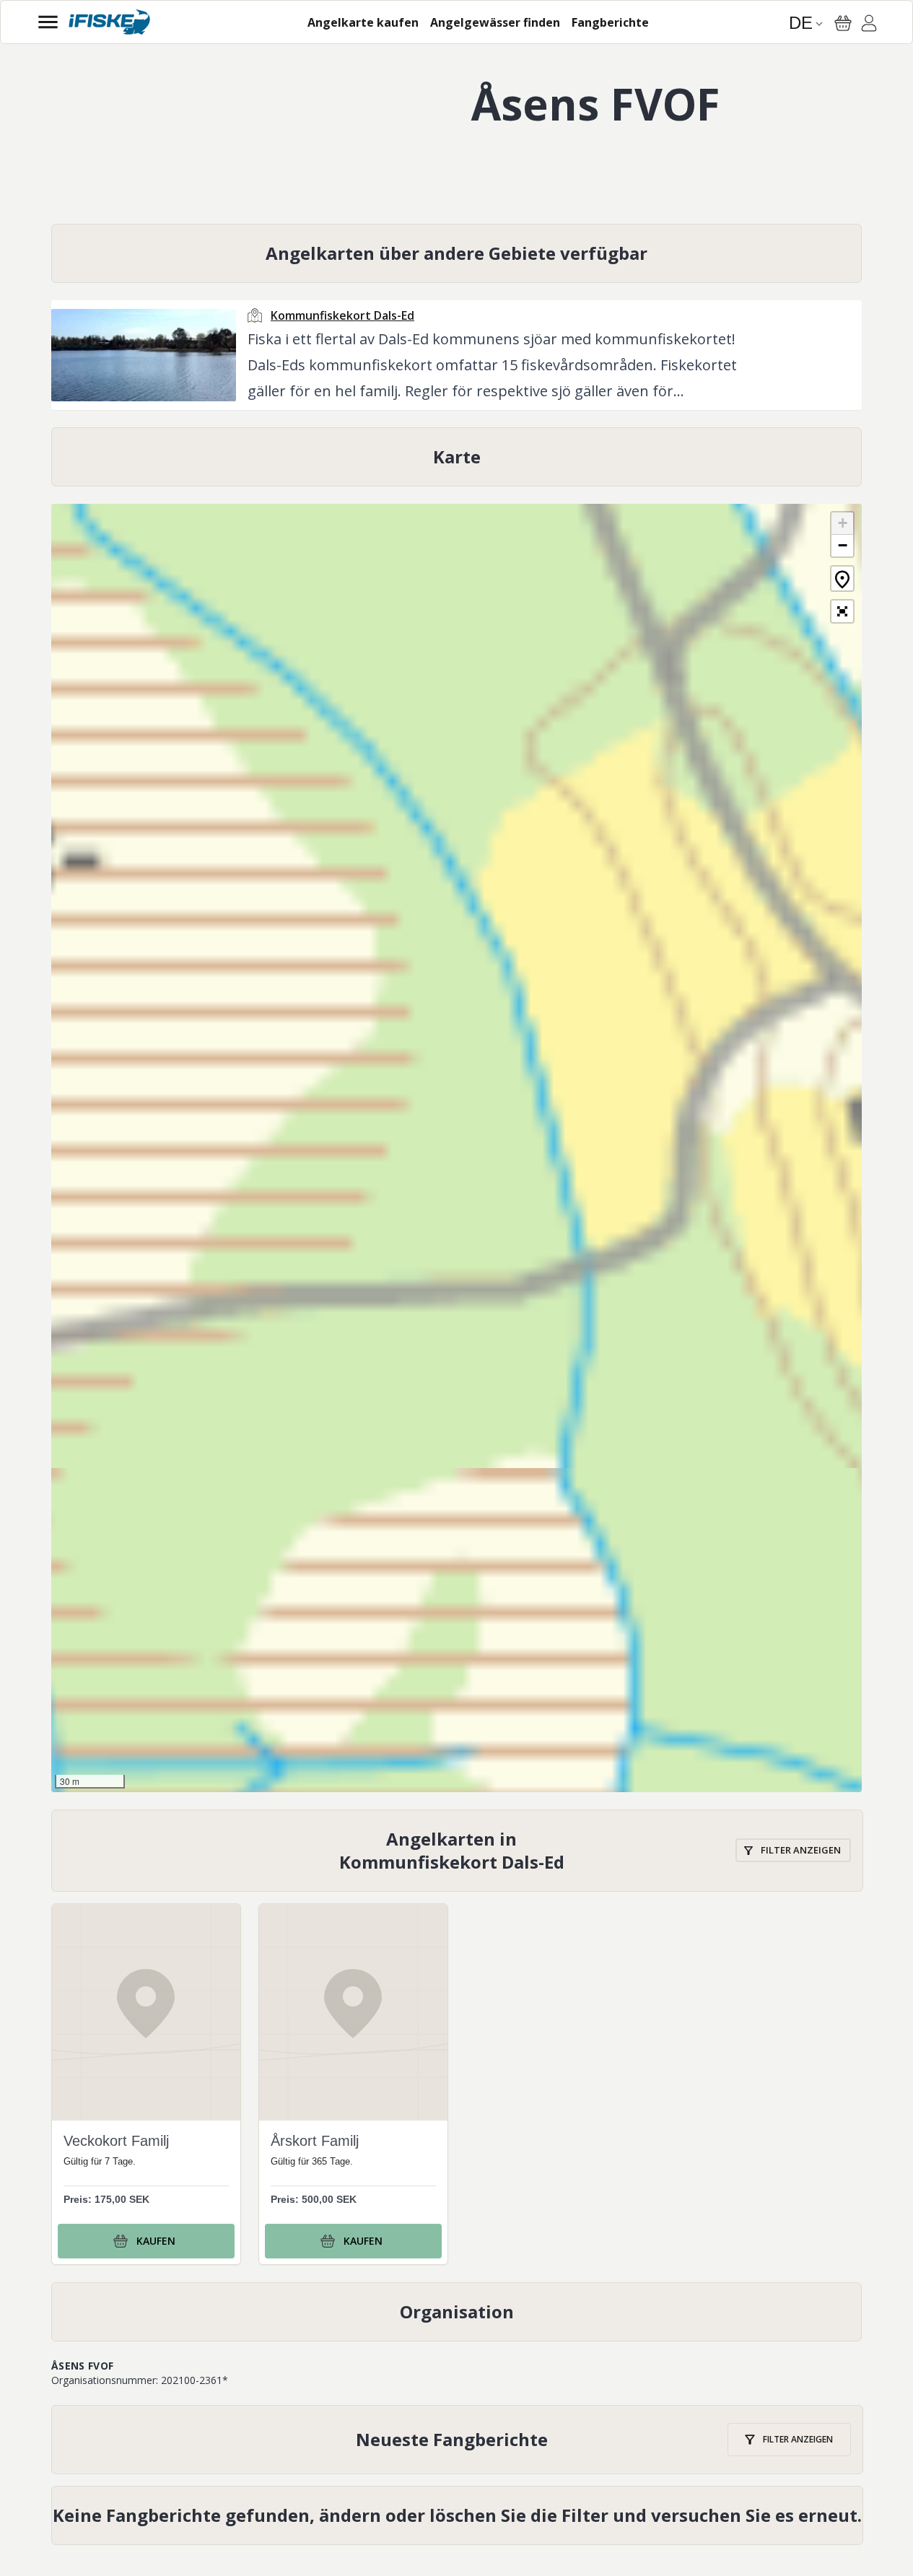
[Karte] (457, 457)
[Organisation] (457, 2312)
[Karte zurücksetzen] (842, 578)
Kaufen (156, 2241)
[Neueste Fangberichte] (457, 2440)
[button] (842, 524)
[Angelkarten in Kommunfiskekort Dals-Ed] (457, 1851)
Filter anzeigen (801, 1850)
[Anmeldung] (869, 25)
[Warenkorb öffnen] (843, 23)
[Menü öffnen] (48, 22)
